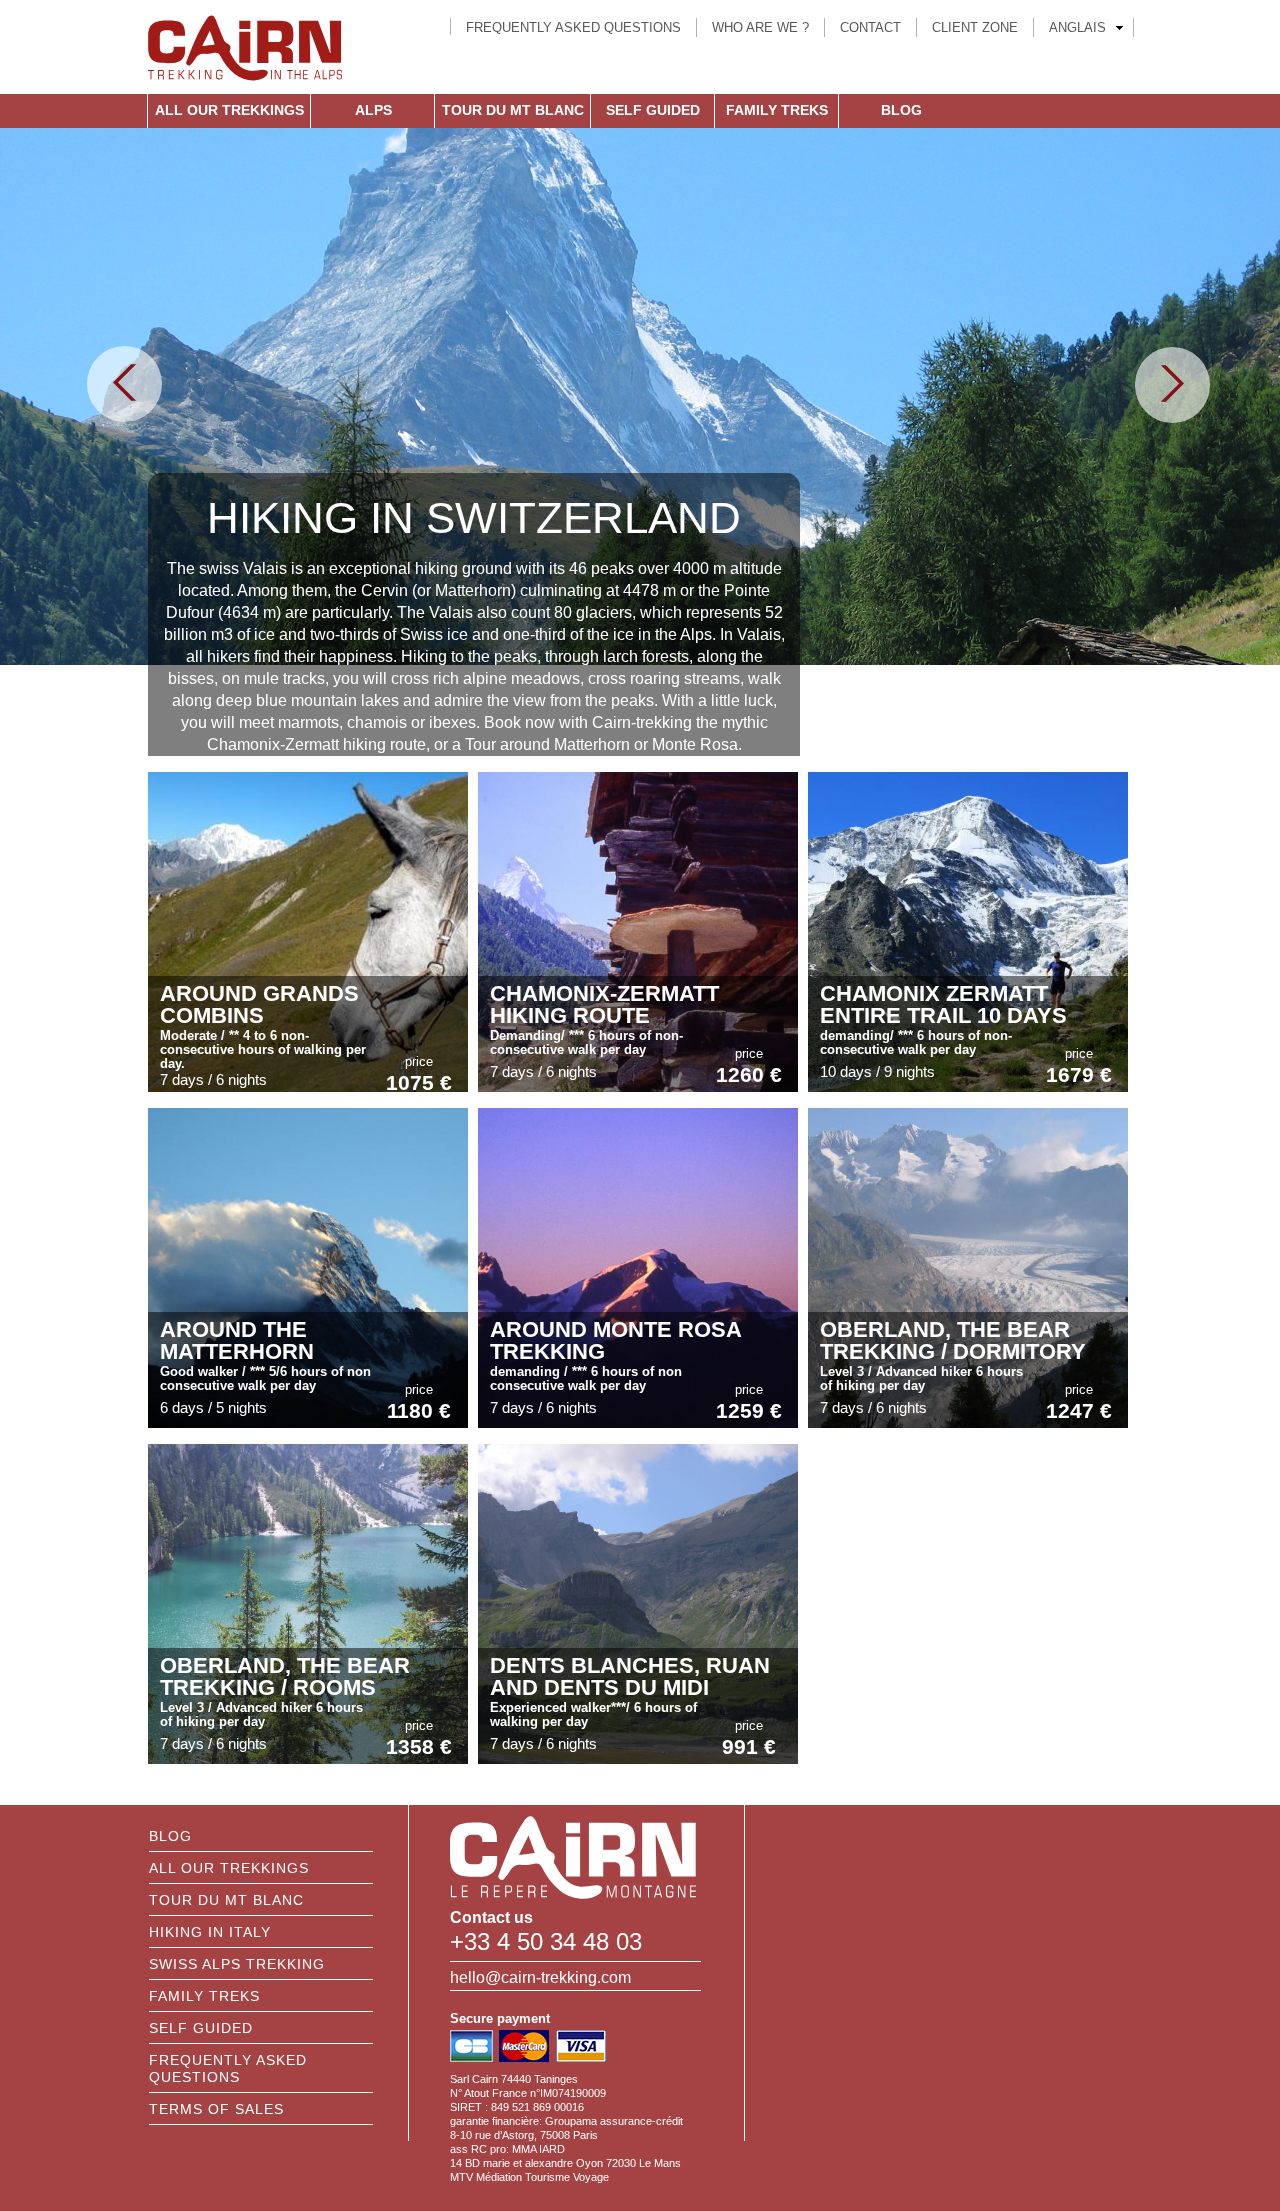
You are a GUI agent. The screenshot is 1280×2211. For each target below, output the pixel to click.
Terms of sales (216, 2109)
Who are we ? (760, 27)
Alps (373, 110)
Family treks (777, 110)
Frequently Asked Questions (573, 27)
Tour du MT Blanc (513, 110)
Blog (901, 110)
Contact (870, 27)
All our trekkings (229, 110)
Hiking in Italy (210, 1932)
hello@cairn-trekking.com (540, 1977)
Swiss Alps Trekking (237, 1964)
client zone (975, 27)
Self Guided (653, 110)
